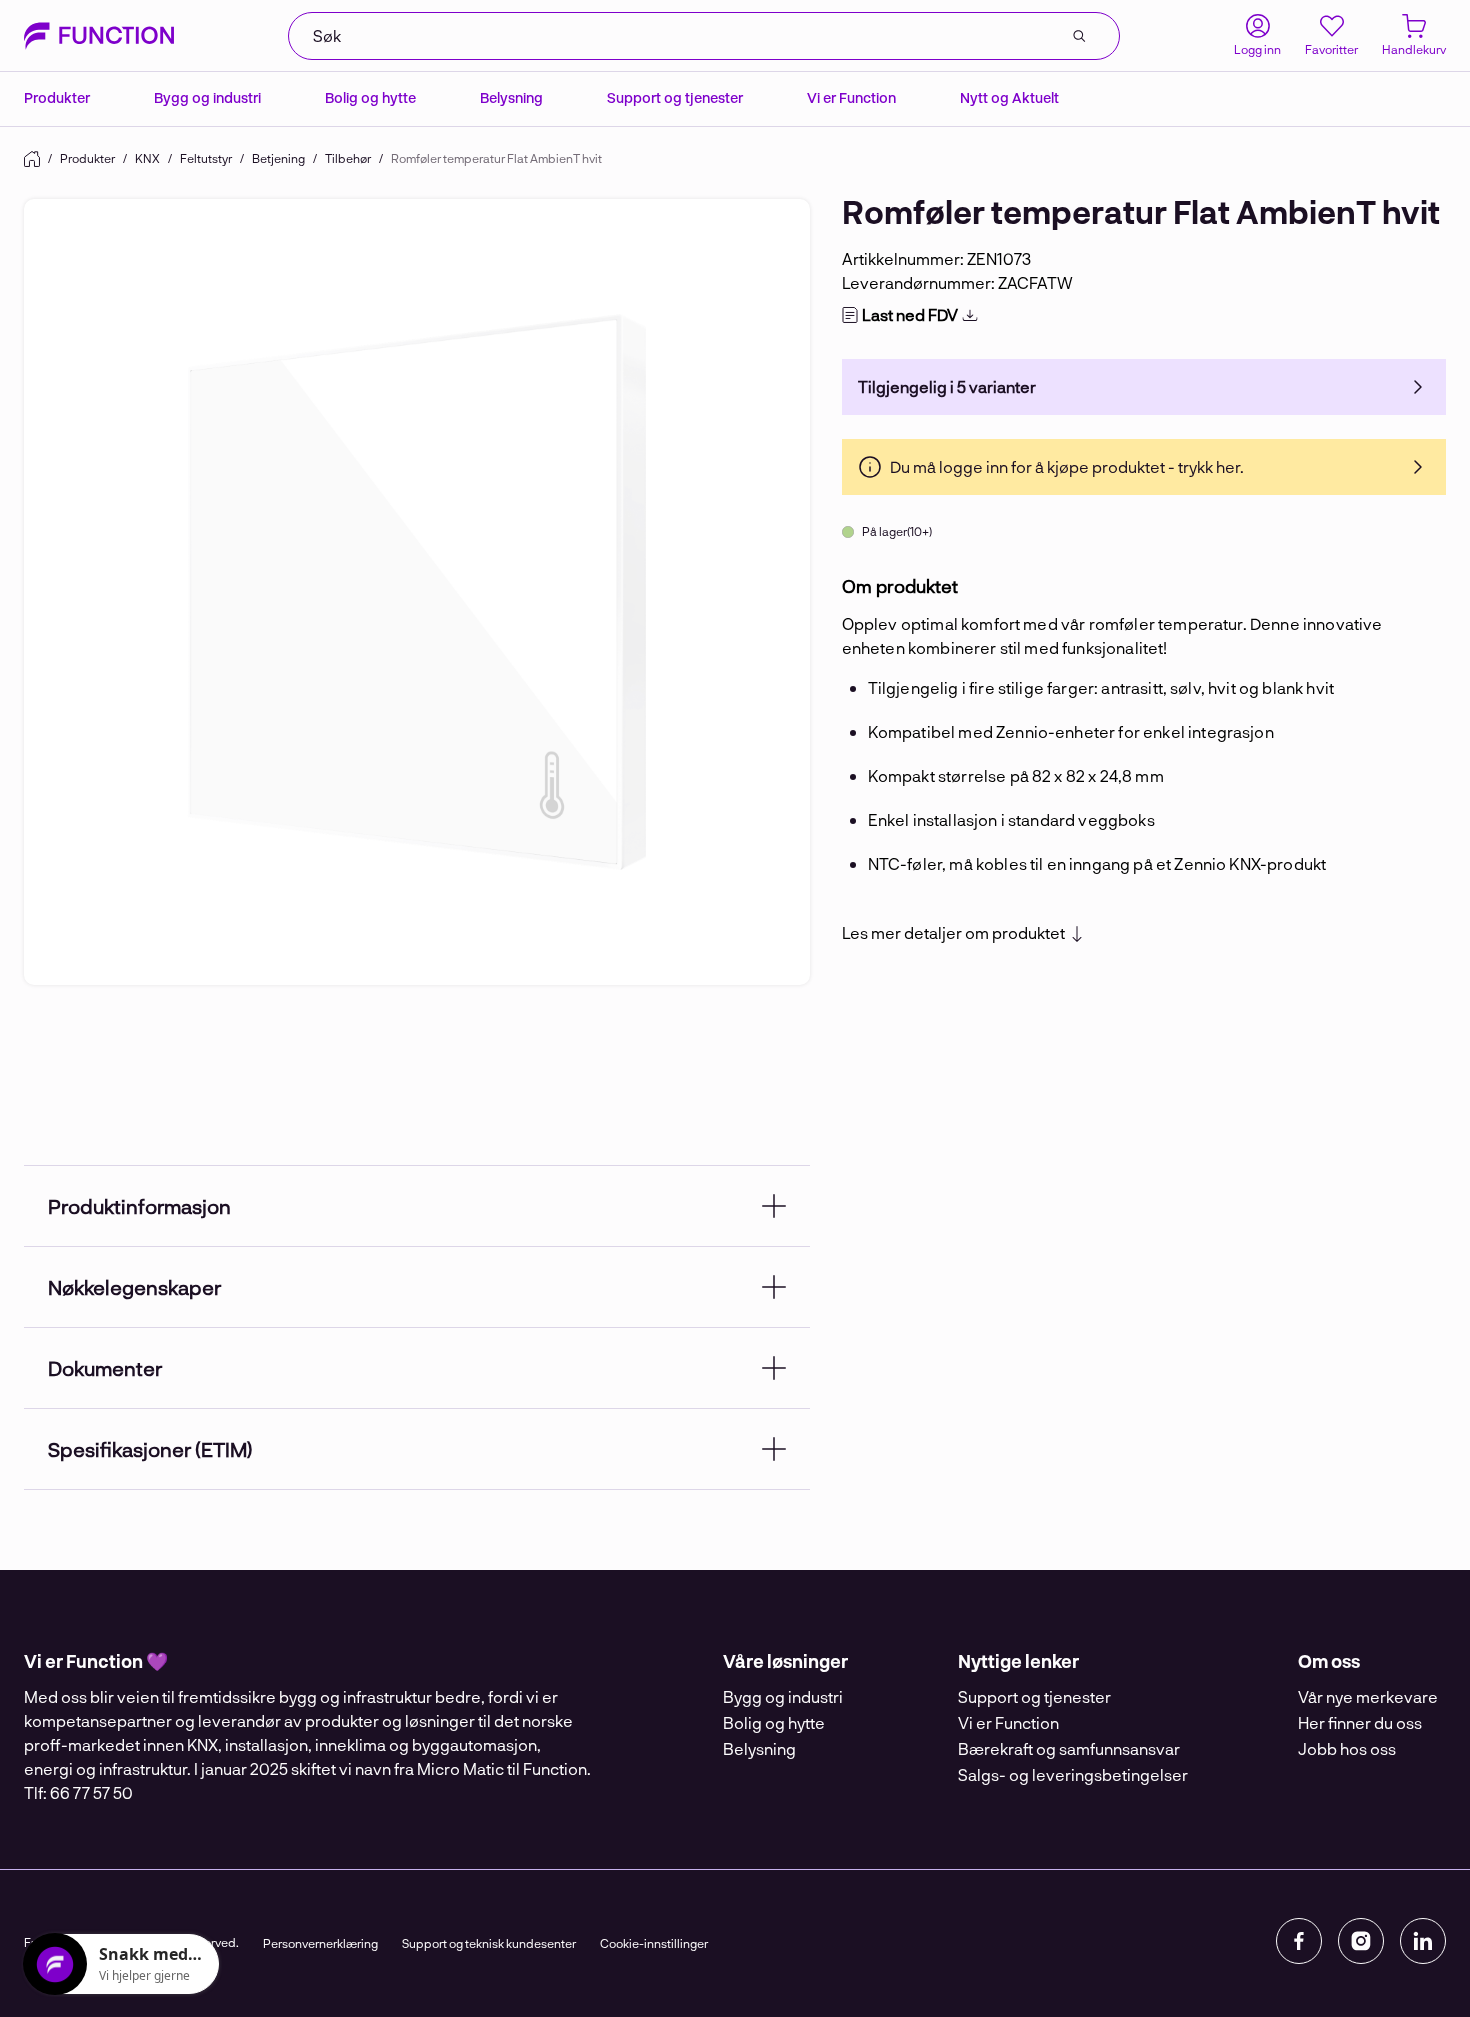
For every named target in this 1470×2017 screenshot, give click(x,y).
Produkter (57, 97)
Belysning (511, 97)
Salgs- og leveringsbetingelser (1073, 1774)
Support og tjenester (675, 97)
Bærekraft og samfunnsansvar (1069, 1748)
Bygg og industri (207, 97)
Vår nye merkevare (1368, 1696)
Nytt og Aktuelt (1009, 97)
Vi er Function (851, 97)
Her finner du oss (1360, 1722)
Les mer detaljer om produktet (953, 933)
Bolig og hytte (370, 97)
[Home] (32, 159)
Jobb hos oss (1347, 1748)
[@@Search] (1079, 36)
